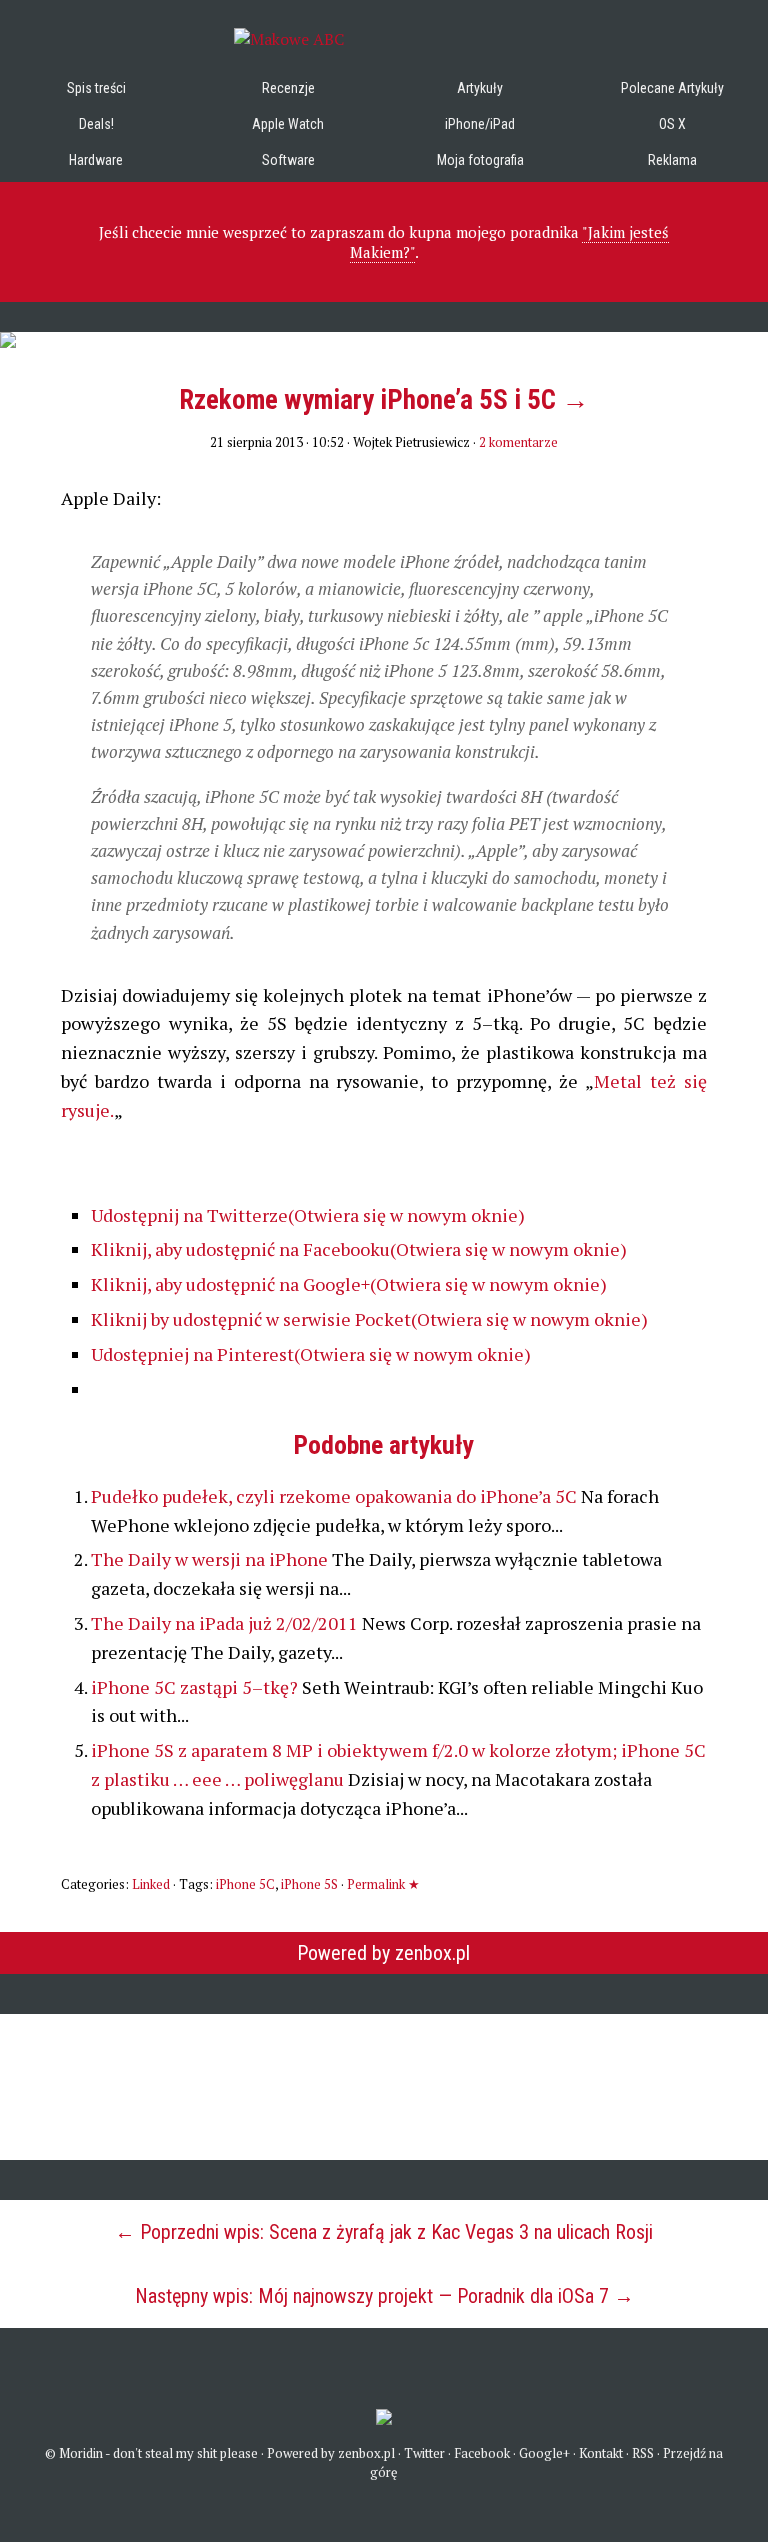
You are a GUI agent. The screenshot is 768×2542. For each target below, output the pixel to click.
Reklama (672, 160)
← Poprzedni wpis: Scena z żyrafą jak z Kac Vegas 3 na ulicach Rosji (384, 2232)
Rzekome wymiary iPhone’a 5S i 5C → (384, 400)
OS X (672, 124)
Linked (151, 1884)
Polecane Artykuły (672, 88)
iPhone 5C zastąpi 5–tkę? (196, 1687)
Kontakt (601, 2453)
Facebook (482, 2453)
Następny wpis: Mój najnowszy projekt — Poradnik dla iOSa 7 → (384, 2296)
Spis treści (96, 88)
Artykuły (480, 88)
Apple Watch (288, 124)
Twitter (424, 2453)
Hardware (96, 160)
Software (288, 160)
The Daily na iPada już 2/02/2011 (226, 1623)
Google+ (544, 2453)
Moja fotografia (480, 160)
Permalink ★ (383, 1884)
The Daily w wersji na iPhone (211, 1559)
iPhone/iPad (480, 124)
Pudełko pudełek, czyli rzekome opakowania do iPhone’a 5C (336, 1496)
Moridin (81, 2453)
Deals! (96, 124)
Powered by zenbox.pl (383, 1953)
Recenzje (288, 88)
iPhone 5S (309, 1884)
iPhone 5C (245, 1884)
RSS (643, 2453)
